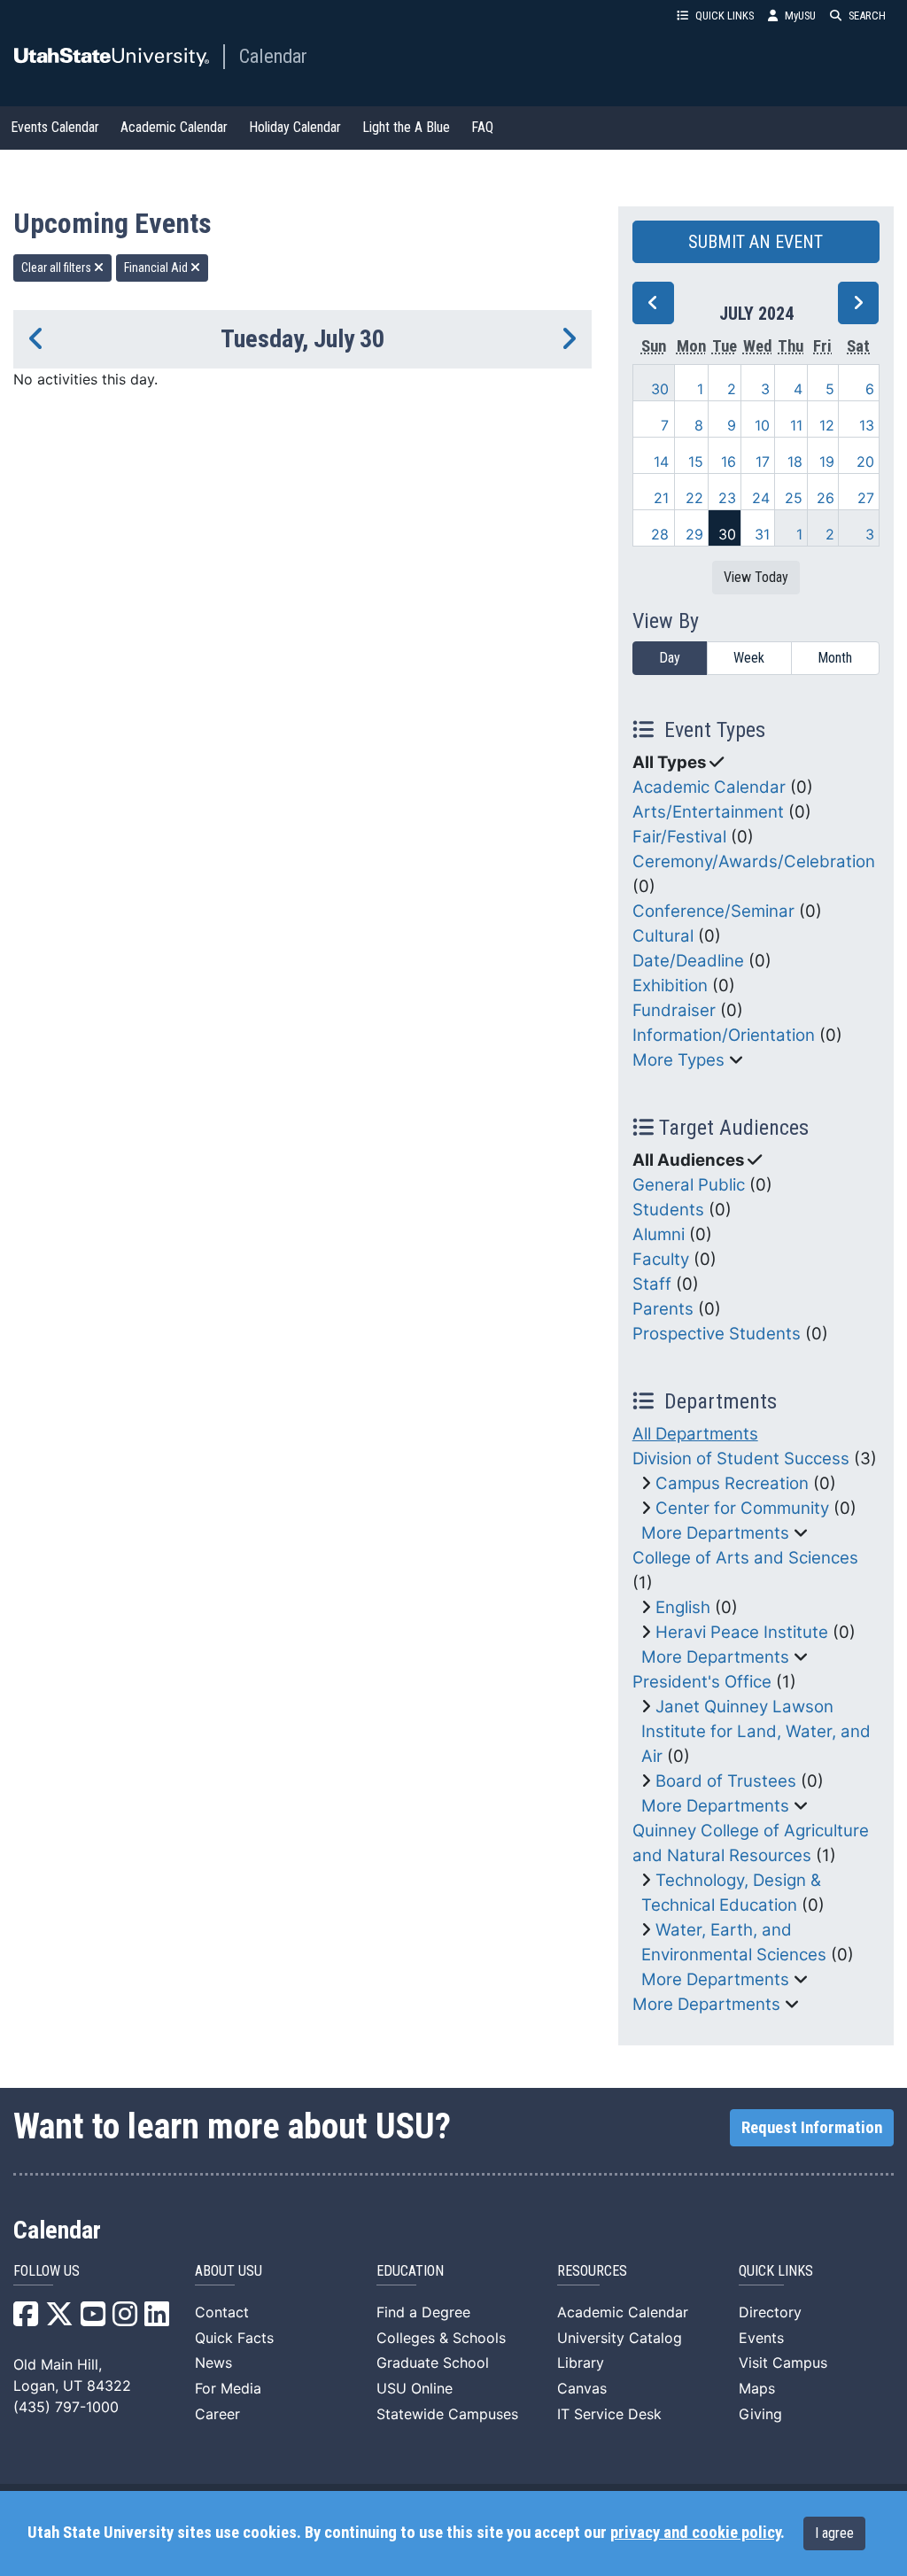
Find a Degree (423, 2312)
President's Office (702, 1682)
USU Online (415, 2388)
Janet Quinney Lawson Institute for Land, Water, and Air (756, 1731)
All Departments (695, 1434)
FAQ (482, 127)
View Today (756, 577)
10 (762, 425)
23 (727, 498)
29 (694, 534)
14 (661, 462)
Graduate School (433, 2363)
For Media (228, 2388)
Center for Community (742, 1508)
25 (794, 498)
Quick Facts (234, 2338)
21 (661, 498)
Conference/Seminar (713, 911)
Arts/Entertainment (708, 812)
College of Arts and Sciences (745, 1558)
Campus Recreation (732, 1483)
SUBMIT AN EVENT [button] (756, 242)
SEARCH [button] (867, 16)
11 (796, 425)
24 (761, 498)
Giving (760, 2414)
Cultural (663, 936)
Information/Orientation (724, 1035)
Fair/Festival (679, 837)
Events (761, 2338)
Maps (757, 2388)
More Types (678, 1060)
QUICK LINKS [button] (725, 16)
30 (660, 389)
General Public (689, 1185)
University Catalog (620, 2338)
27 (866, 498)
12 (827, 425)
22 (694, 498)
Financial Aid (157, 268)
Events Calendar (55, 127)
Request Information (812, 2128)
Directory (770, 2312)
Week (749, 658)
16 (729, 462)
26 (826, 498)
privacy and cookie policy (695, 2533)
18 (795, 462)
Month (835, 658)
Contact (222, 2312)
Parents (663, 1309)
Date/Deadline (688, 961)
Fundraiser (674, 1010)
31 (762, 534)
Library (581, 2363)
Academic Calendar (174, 127)
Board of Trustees (726, 1781)
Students (668, 1210)
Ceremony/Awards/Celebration (754, 861)
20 (865, 462)
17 (763, 462)
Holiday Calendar (295, 127)
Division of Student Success (741, 1459)
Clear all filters (58, 268)
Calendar (273, 56)
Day (670, 658)
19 (827, 462)
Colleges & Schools (441, 2338)
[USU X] (59, 2319)
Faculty (661, 1259)
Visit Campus (783, 2363)
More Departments (715, 1533)
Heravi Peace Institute (742, 1632)
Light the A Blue (406, 127)
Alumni (659, 1234)
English (683, 1607)
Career (217, 2414)
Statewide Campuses (447, 2414)
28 (660, 534)
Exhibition (670, 985)
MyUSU (800, 16)
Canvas (582, 2388)
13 (867, 425)
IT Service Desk (609, 2414)
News (213, 2363)
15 (696, 462)
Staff (652, 1284)
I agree (834, 2533)
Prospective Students (717, 1334)
